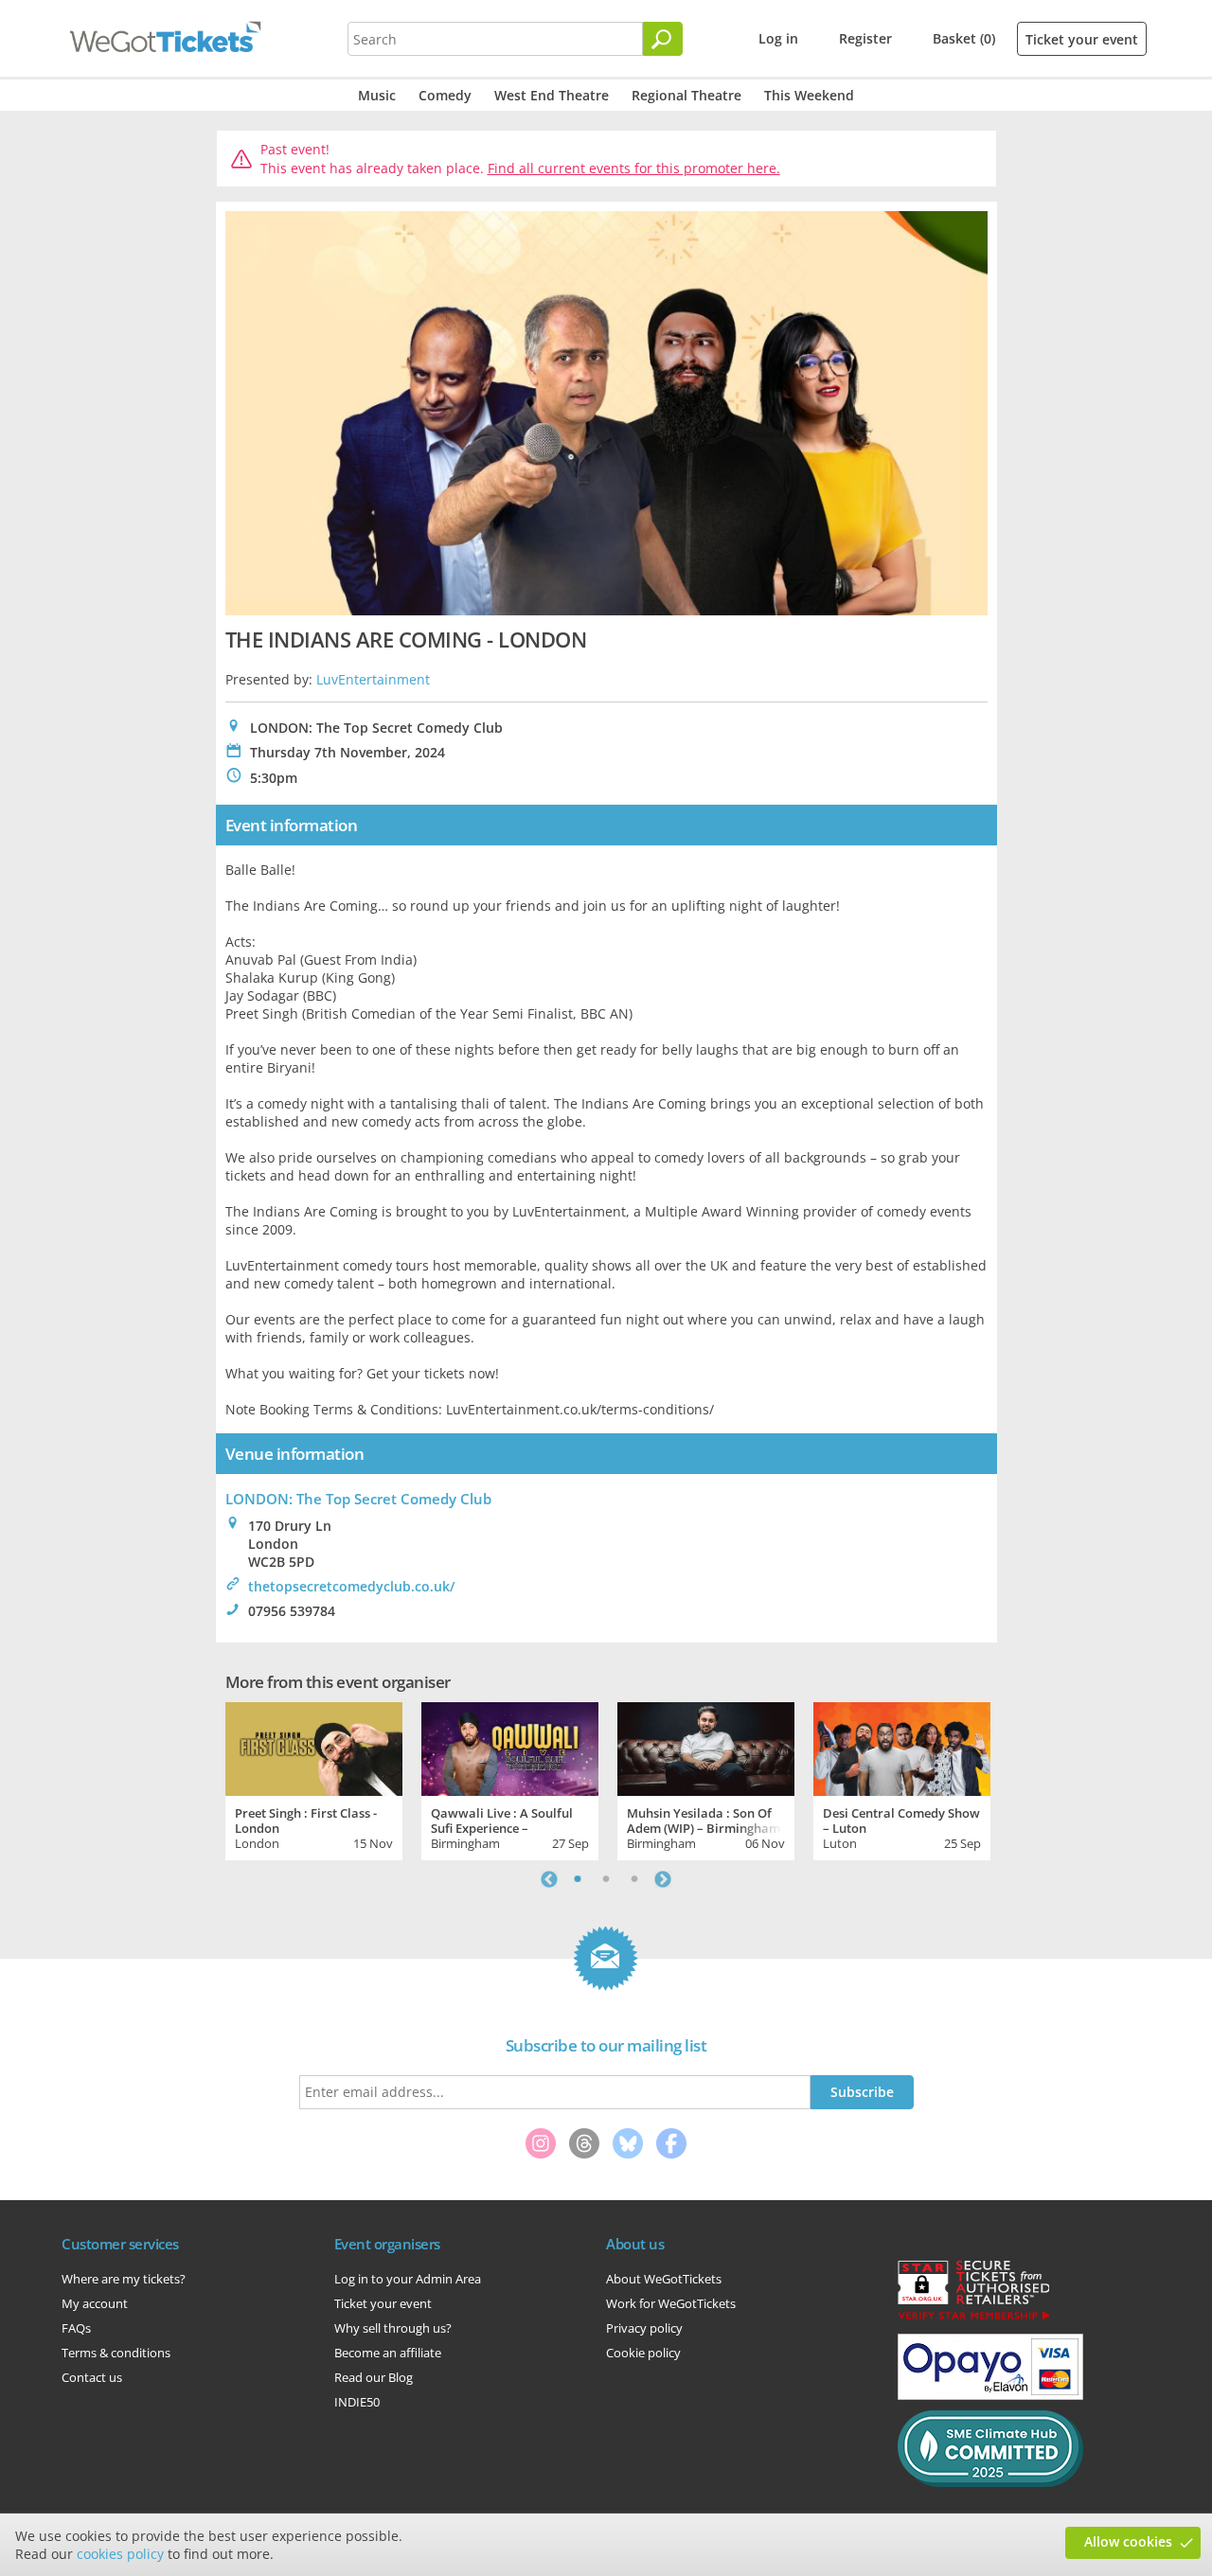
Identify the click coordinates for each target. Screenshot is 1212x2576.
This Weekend (809, 95)
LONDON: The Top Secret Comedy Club (358, 1499)
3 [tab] (634, 1879)
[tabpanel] (314, 1779)
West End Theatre (552, 95)
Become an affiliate (388, 2353)
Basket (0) (964, 38)
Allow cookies (1128, 2541)
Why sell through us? (393, 2328)
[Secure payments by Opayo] (990, 2395)
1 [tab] (578, 1879)
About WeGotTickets (664, 2279)
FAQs (76, 2328)
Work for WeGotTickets (671, 2303)
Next (663, 1879)
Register (865, 38)
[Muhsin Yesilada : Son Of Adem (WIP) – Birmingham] (706, 1747)
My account (95, 2303)
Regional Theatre (686, 95)
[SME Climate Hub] (990, 2482)
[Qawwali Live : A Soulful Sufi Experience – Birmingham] (510, 1747)
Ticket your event (1082, 39)
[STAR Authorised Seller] (973, 2318)
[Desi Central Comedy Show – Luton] (902, 1747)
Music (377, 95)
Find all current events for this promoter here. (634, 168)
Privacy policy (644, 2328)
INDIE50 (357, 2402)
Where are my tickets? (124, 2279)
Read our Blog (374, 2377)
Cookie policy (643, 2353)
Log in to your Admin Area (408, 2279)
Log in (778, 38)
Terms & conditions (116, 2353)
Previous (549, 1879)
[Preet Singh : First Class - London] (314, 1747)
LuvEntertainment (373, 679)
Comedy (445, 95)
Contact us (92, 2377)
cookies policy (120, 2554)
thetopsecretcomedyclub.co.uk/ (351, 1586)
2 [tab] (606, 1879)
